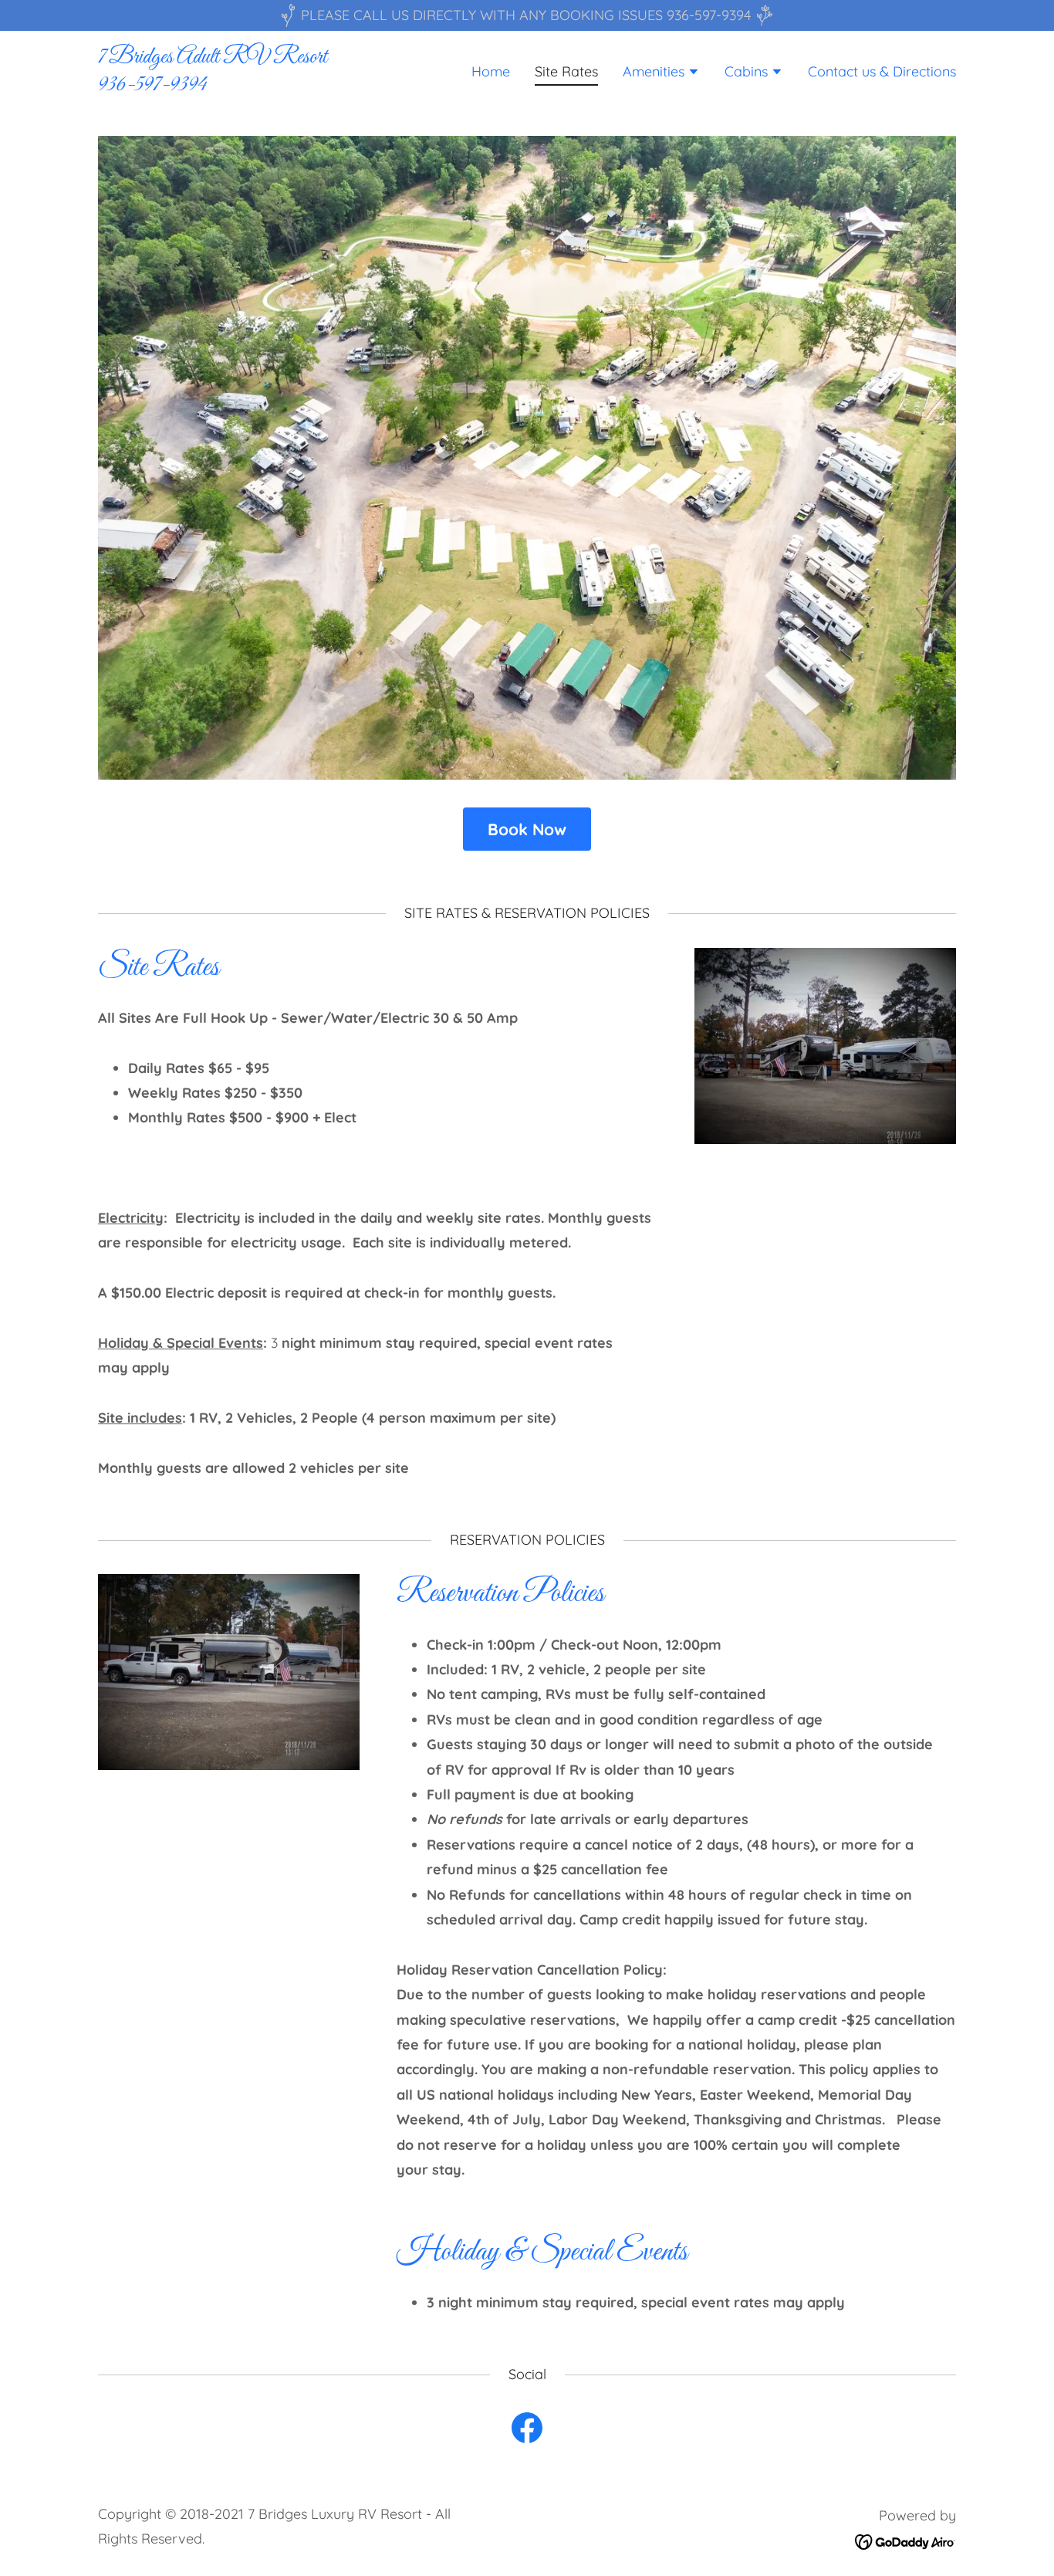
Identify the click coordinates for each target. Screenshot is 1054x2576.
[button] (661, 73)
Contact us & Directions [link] (882, 71)
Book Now (527, 829)
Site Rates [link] (566, 71)
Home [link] (491, 71)
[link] (248, 85)
